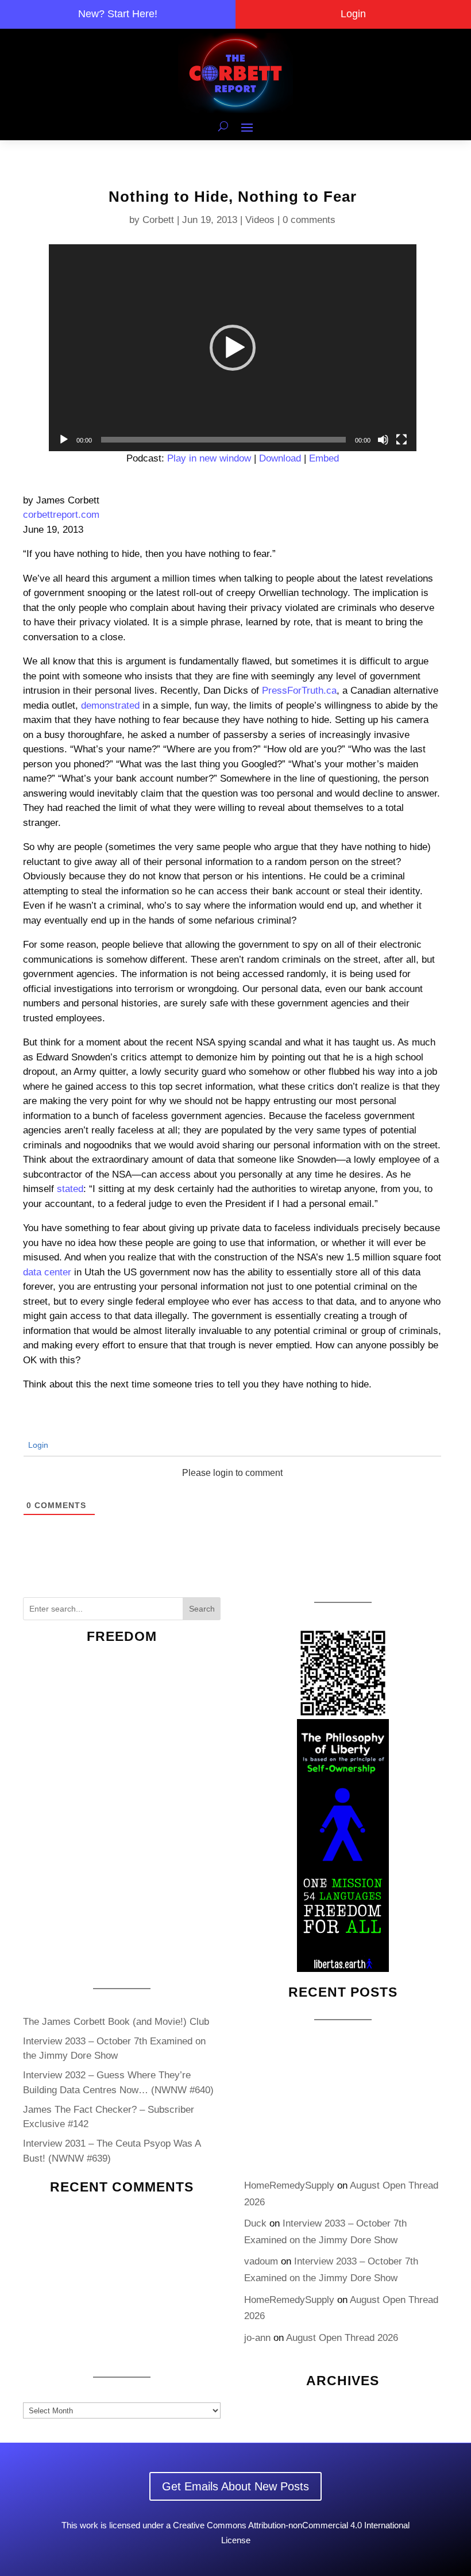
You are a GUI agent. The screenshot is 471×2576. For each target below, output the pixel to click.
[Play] (64, 440)
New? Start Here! (118, 14)
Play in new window (209, 458)
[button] (233, 348)
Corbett (158, 220)
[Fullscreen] (401, 440)
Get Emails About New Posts (235, 2486)
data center (47, 1272)
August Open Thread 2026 (342, 2338)
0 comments (309, 220)
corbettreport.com (61, 515)
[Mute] (383, 440)
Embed (324, 458)
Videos (260, 220)
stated (70, 1189)
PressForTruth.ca (299, 691)
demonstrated (110, 705)
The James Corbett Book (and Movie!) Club (116, 2022)
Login (353, 14)
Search (202, 1609)
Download (280, 458)
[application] (233, 348)
